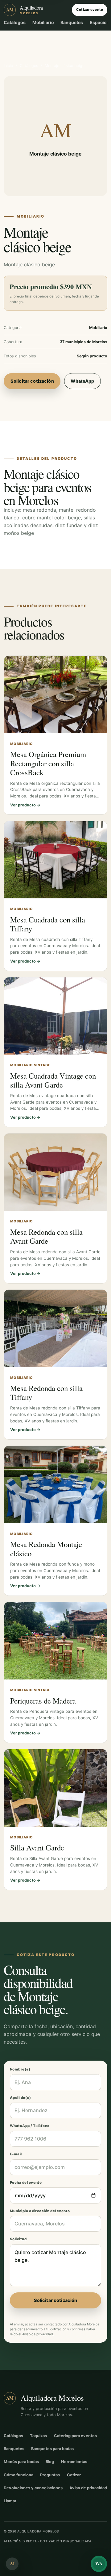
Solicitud (18, 2239)
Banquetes (72, 22)
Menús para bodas (21, 2462)
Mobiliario (43, 22)
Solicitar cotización (32, 381)
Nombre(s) (20, 2069)
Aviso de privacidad (38, 2334)
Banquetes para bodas (52, 2449)
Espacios (99, 22)
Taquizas (38, 2436)
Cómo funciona (18, 2475)
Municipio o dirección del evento (40, 2211)
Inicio (8, 66)
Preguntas (50, 2475)
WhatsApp (82, 381)
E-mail (16, 2154)
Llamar (10, 2501)
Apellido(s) (20, 2098)
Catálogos (15, 22)
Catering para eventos (75, 2436)
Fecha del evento (26, 2183)
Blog (50, 2462)
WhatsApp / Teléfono (30, 2126)
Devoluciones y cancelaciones (33, 2488)
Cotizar (74, 2475)
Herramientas (74, 2462)
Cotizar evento (90, 10)
